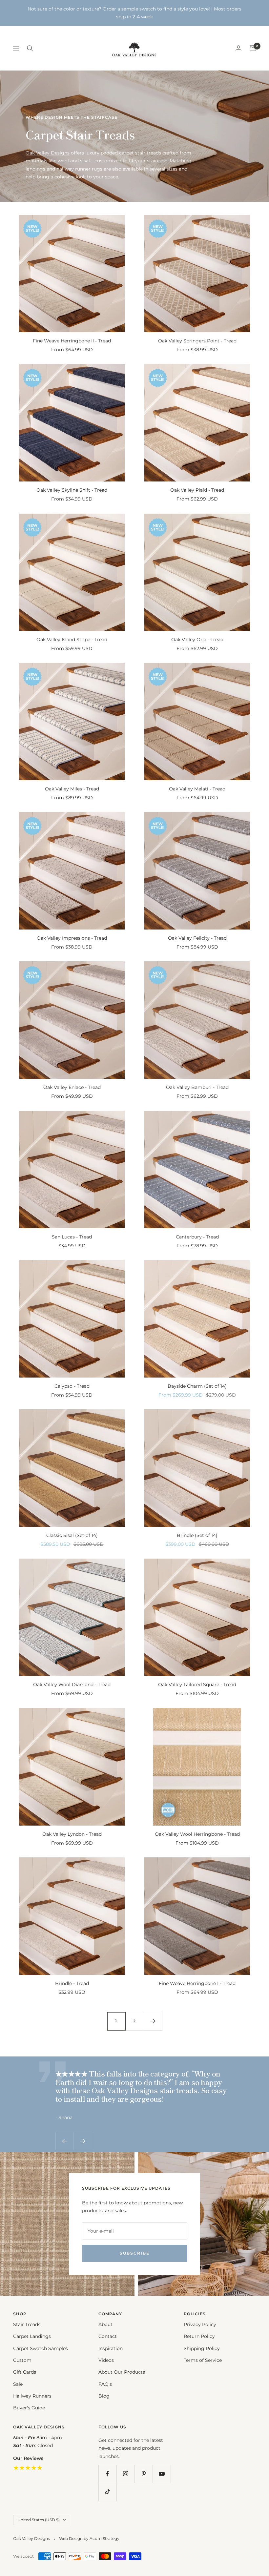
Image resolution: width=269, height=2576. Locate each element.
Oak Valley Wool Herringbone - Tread (197, 1834)
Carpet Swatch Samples (41, 2348)
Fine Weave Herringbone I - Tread (197, 1983)
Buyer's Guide (29, 2408)
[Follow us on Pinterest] (144, 2474)
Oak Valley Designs (48, 153)
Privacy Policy (200, 2324)
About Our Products (122, 2372)
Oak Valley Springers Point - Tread (197, 341)
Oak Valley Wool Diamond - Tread (72, 1685)
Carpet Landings (32, 2336)
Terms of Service (203, 2360)
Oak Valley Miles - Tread (72, 789)
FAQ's (105, 2384)
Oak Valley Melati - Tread (197, 789)
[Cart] (253, 48)
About (105, 2324)
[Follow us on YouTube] (162, 2474)
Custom (22, 2360)
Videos (106, 2360)
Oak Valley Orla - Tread (197, 640)
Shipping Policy (202, 2348)
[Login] (238, 48)
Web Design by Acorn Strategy (89, 2538)
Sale (18, 2384)
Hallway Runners (32, 2396)
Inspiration (111, 2348)
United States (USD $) (39, 2520)
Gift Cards (25, 2372)
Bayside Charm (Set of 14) (197, 1386)
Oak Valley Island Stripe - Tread (72, 640)
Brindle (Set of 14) (197, 1535)
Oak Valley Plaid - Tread (197, 490)
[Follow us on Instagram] (125, 2474)
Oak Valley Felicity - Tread (197, 938)
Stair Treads (27, 2324)
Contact (108, 2336)
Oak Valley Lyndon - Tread (72, 1834)
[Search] (30, 48)
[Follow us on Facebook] (107, 2474)
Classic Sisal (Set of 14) (72, 1535)
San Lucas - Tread (72, 1237)
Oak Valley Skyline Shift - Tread (72, 490)
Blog (104, 2396)
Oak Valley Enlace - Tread (72, 1087)
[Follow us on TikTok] (107, 2492)
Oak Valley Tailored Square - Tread (197, 1685)
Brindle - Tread (72, 1983)
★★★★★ (28, 2468)
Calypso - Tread (72, 1386)
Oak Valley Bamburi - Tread (197, 1087)
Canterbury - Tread (197, 1237)
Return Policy (199, 2336)
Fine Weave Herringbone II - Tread (72, 341)
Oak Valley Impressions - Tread (72, 938)
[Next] (153, 2021)
